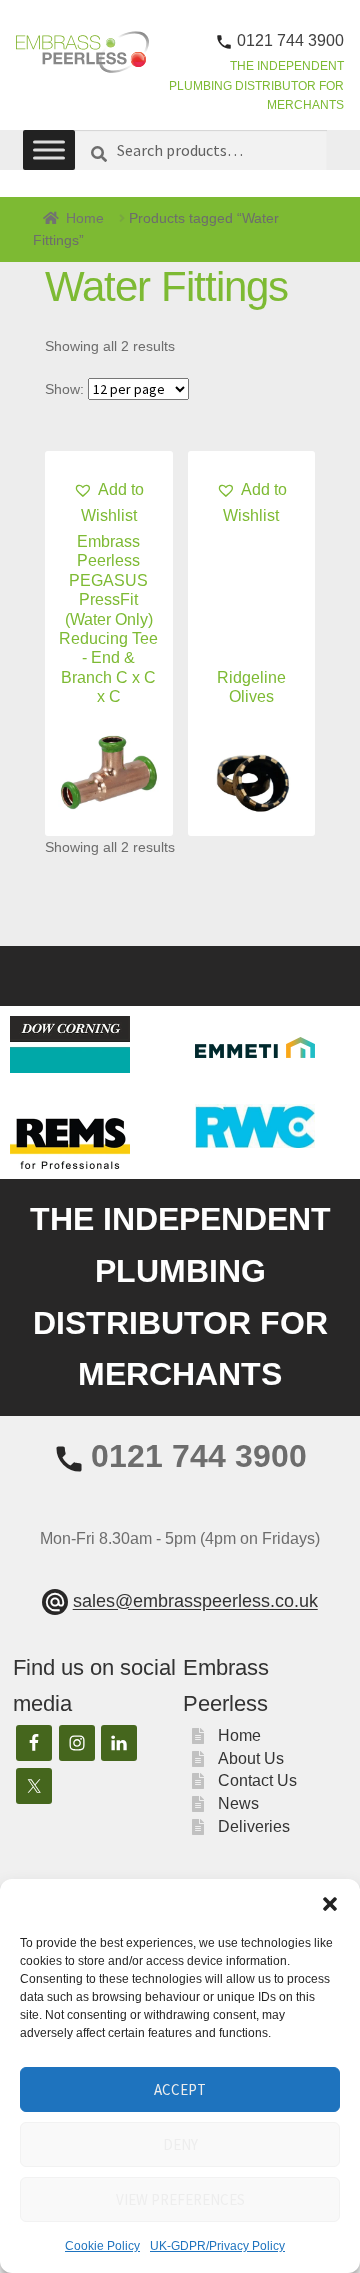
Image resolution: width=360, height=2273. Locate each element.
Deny (180, 2144)
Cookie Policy (102, 2246)
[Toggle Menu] (49, 149)
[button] (330, 1904)
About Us (251, 1758)
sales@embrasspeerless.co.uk (195, 1602)
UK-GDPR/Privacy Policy (217, 2246)
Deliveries (254, 1826)
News (238, 1803)
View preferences (180, 2199)
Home (85, 218)
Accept (180, 2089)
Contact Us (257, 1780)
